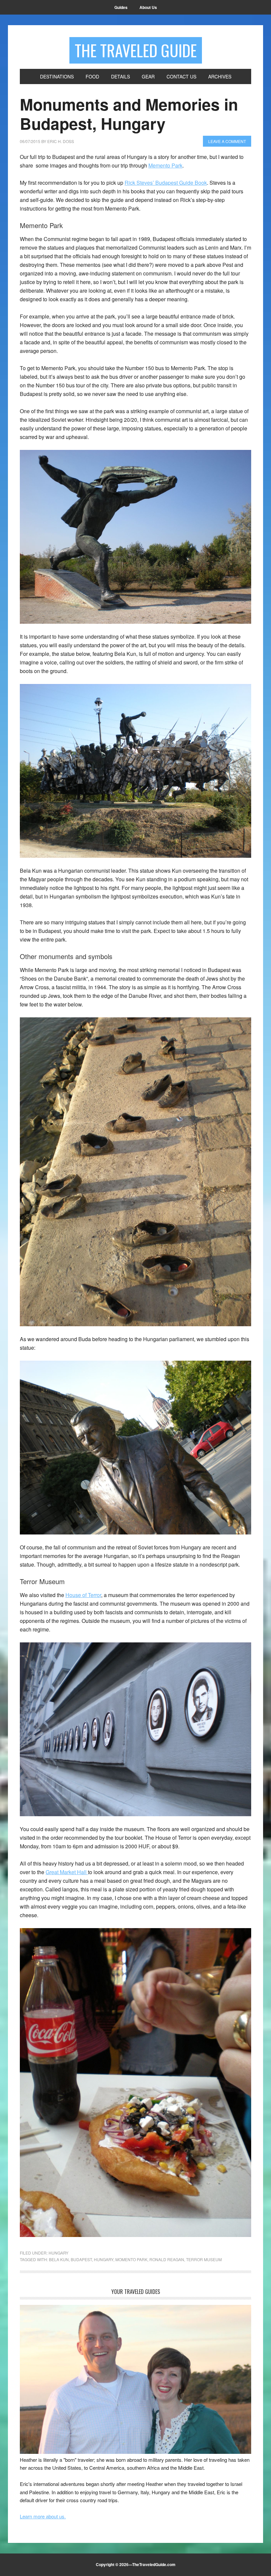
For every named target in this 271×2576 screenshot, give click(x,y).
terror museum (204, 2259)
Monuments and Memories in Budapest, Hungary (129, 114)
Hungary (58, 2253)
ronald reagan (167, 2259)
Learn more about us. (43, 2516)
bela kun (59, 2259)
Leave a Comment (227, 141)
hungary (104, 2259)
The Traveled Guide (136, 50)
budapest (81, 2259)
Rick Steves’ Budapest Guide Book (166, 183)
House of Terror (83, 1595)
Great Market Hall (67, 1872)
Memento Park (165, 165)
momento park (131, 2259)
